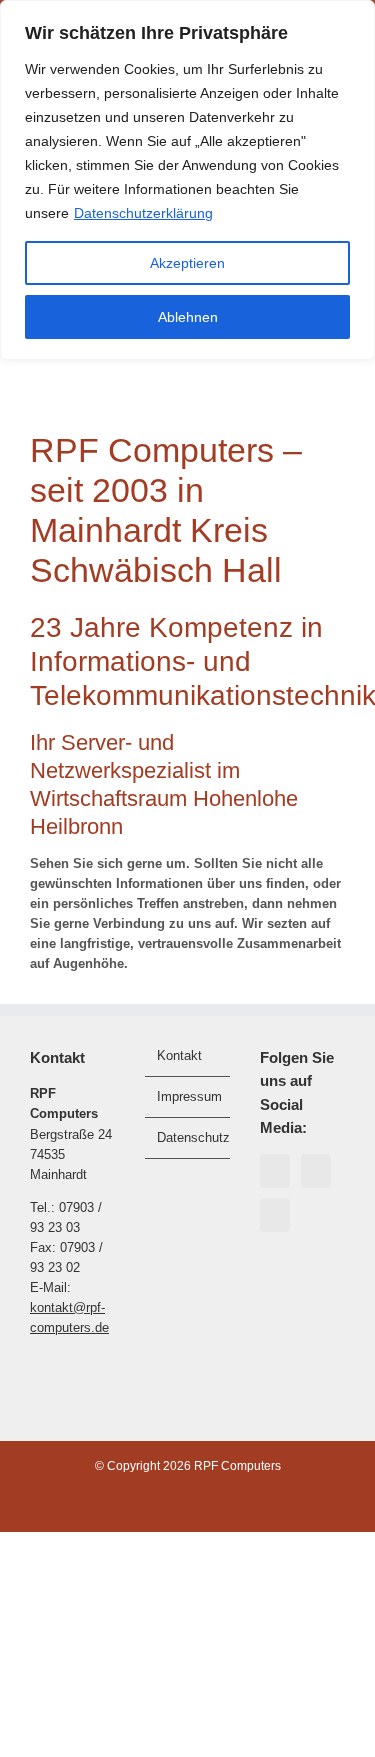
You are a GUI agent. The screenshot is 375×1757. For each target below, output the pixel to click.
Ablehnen (188, 317)
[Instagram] (316, 1171)
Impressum (188, 1096)
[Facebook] (275, 1171)
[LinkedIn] (275, 1215)
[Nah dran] (354, 17)
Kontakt (179, 1055)
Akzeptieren (187, 263)
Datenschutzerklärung (143, 213)
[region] (187, 180)
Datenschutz (188, 1137)
